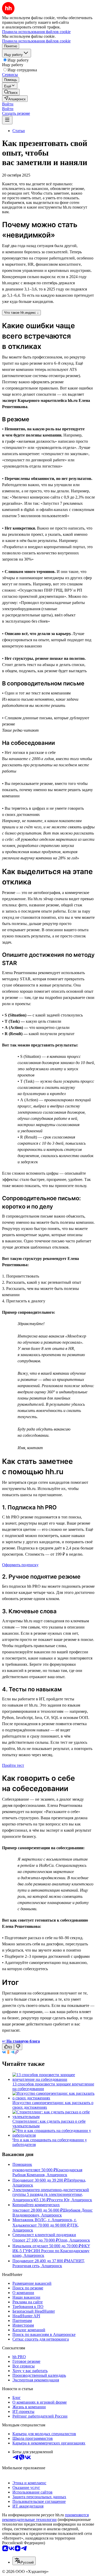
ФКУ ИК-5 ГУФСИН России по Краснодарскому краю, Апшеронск (51, 2251)
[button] (8, 104)
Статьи (19, 131)
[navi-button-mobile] (7, 120)
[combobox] (24, 2561)
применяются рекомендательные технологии (45, 2517)
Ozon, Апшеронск (74, 2240)
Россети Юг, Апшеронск (70, 2200)
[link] (11, 92)
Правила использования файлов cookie (36, 41)
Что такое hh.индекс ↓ (21, 313)
